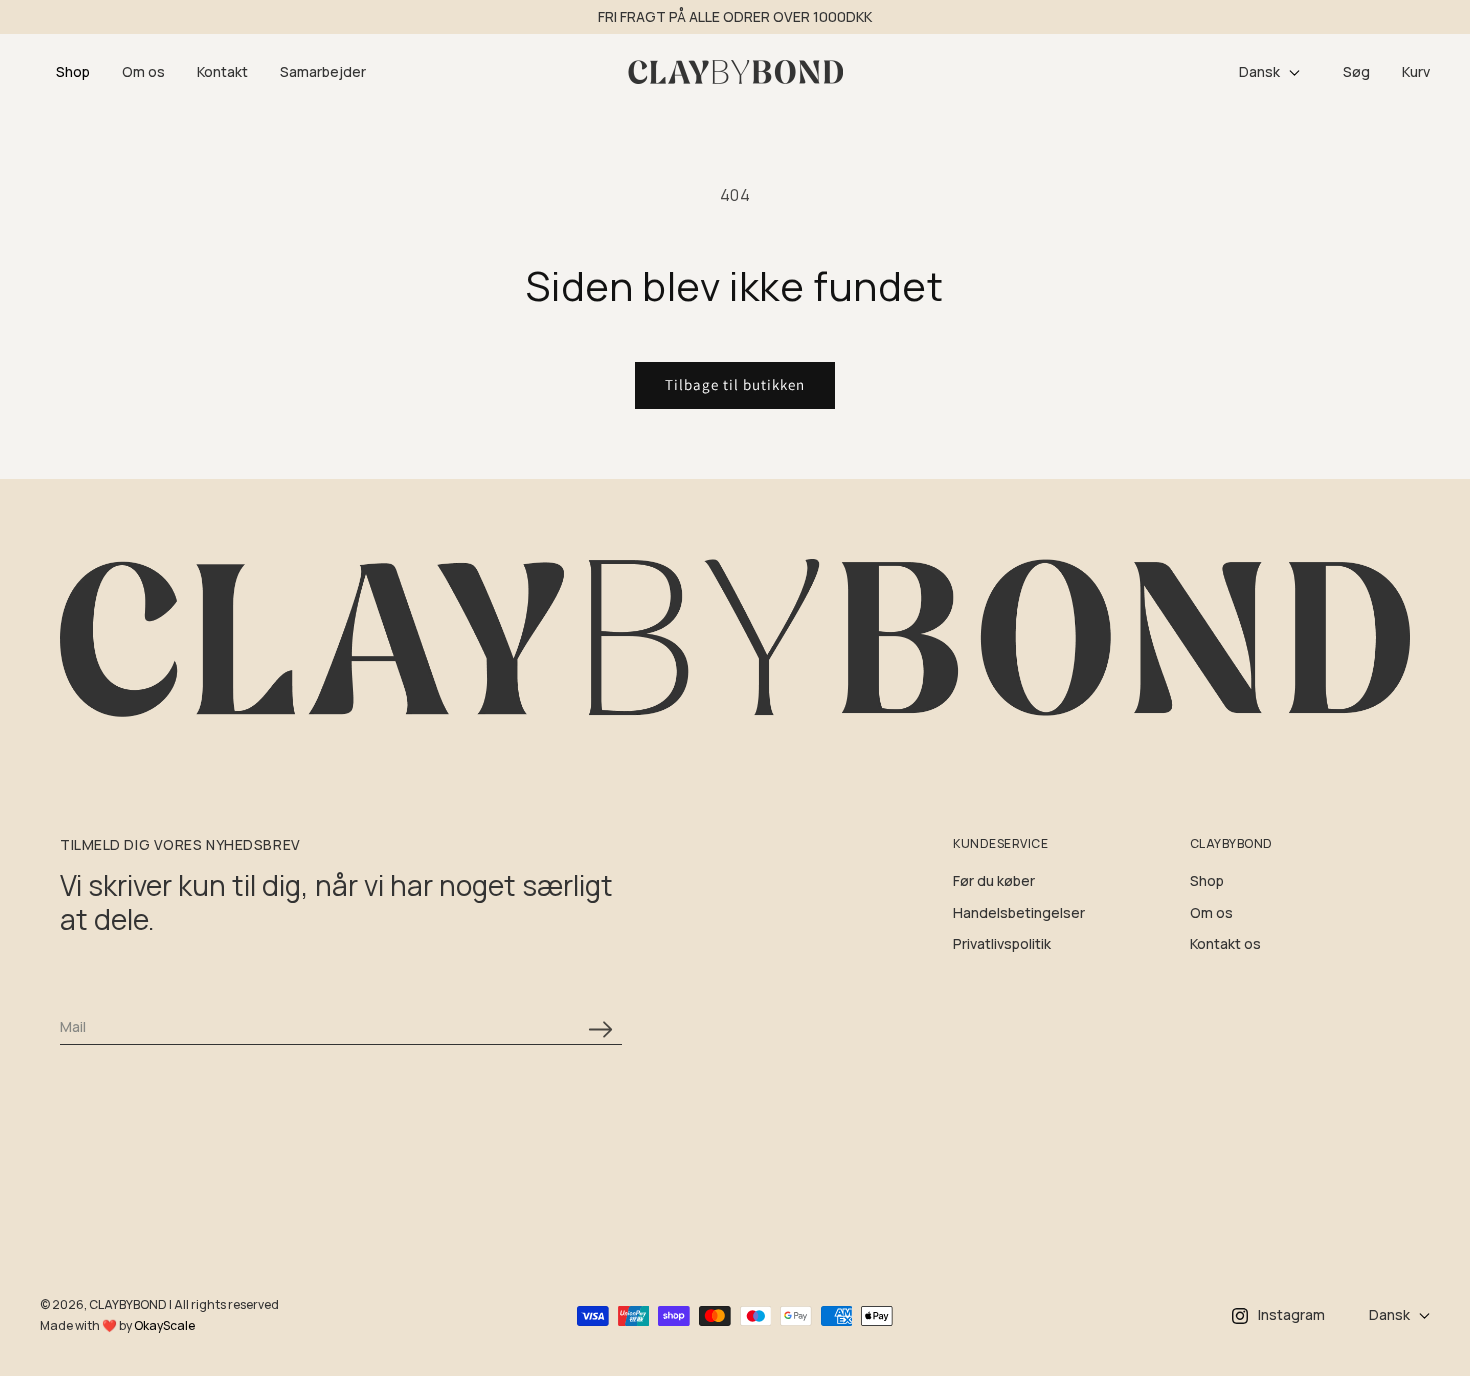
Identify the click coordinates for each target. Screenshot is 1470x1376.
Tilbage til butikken (735, 384)
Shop (1207, 880)
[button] (73, 72)
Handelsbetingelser (1019, 912)
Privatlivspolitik (1002, 943)
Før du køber (994, 880)
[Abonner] (600, 1029)
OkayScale (164, 1325)
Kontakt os (1225, 943)
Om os (1211, 912)
